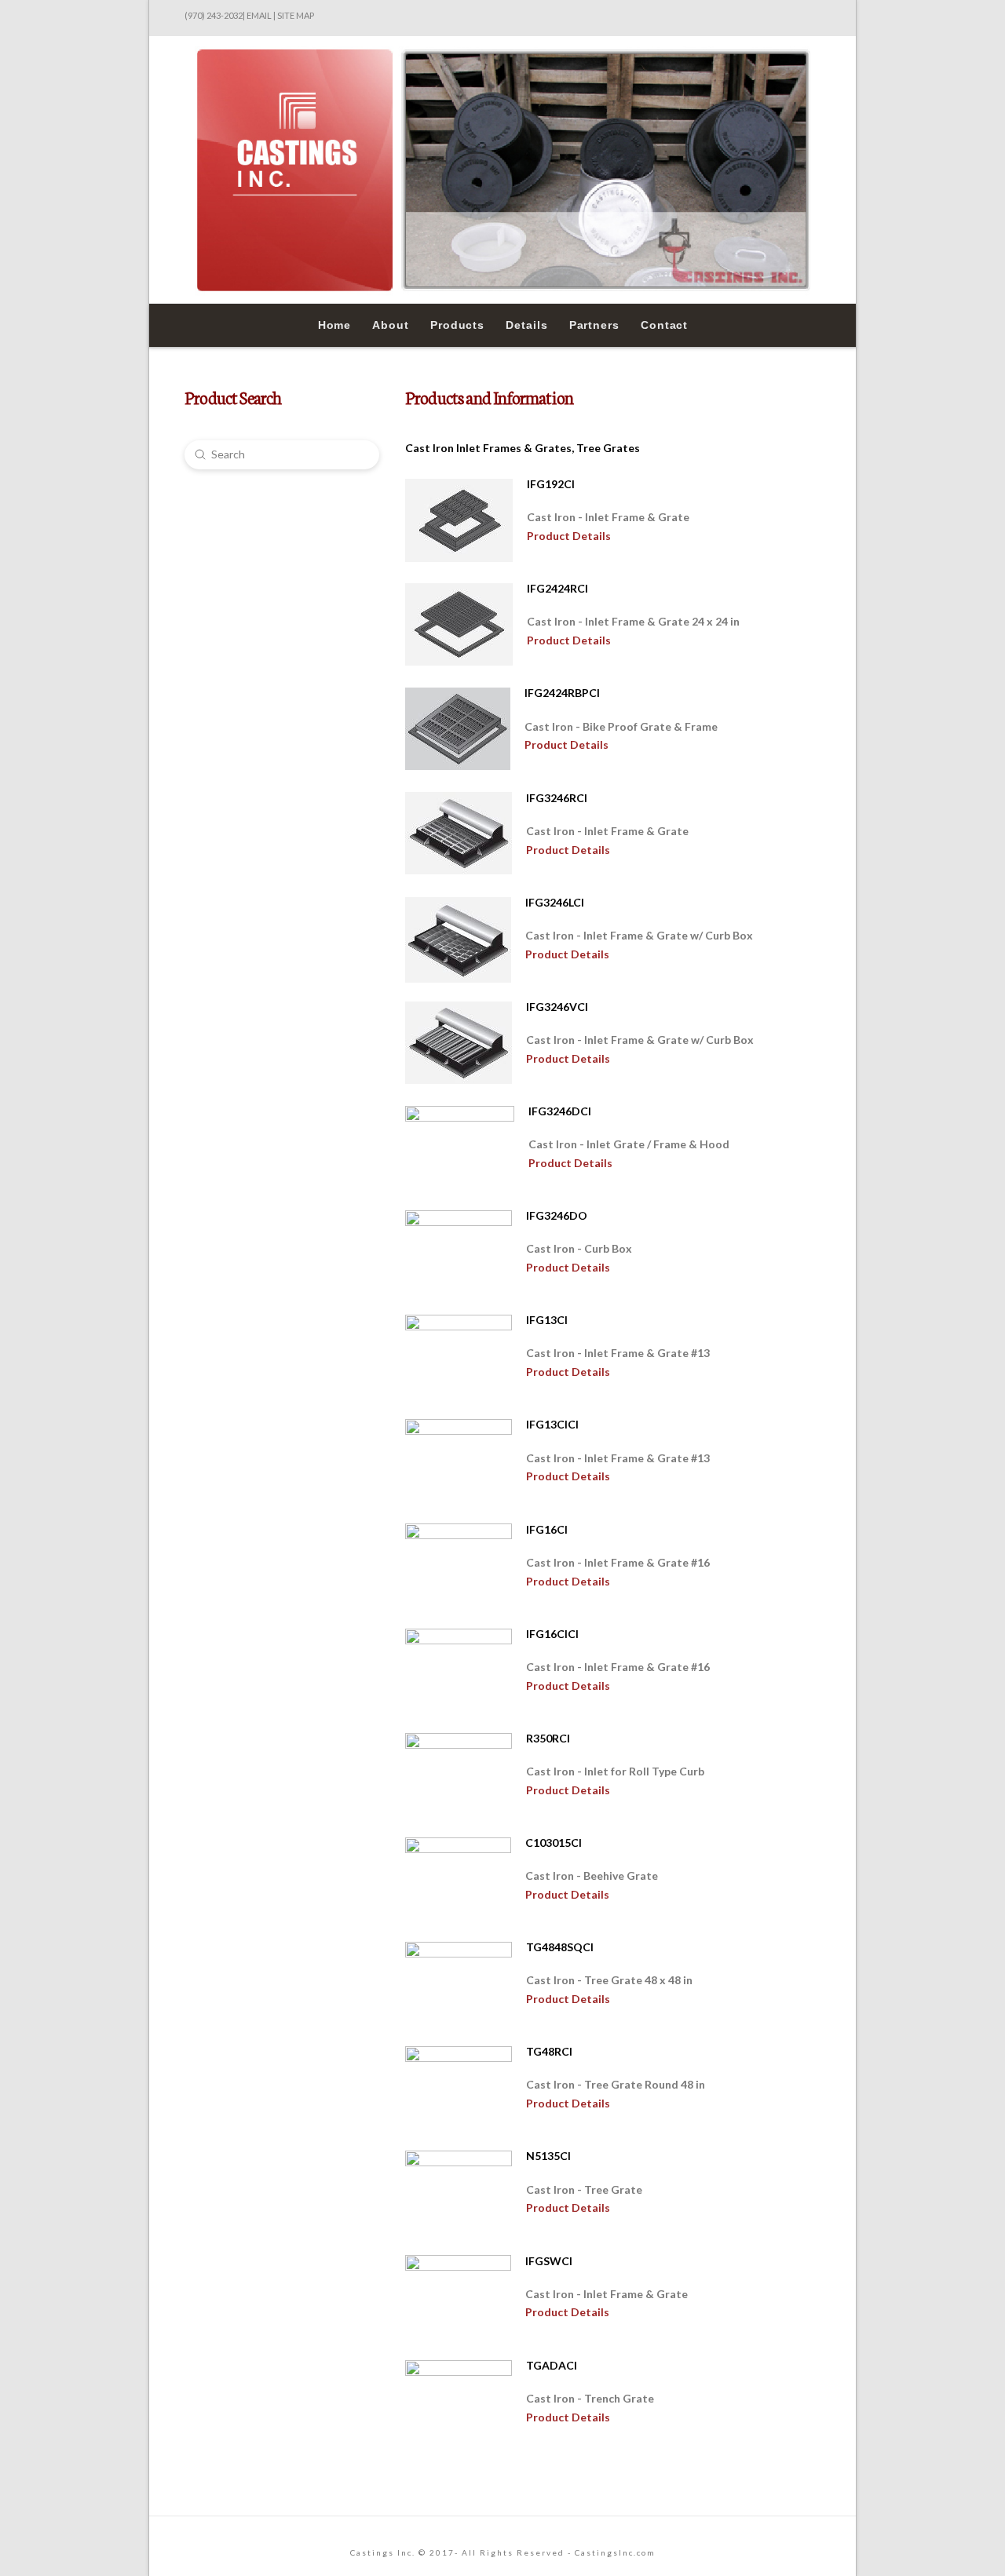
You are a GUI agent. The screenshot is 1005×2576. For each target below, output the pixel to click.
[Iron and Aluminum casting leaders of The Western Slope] (502, 170)
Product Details (569, 536)
